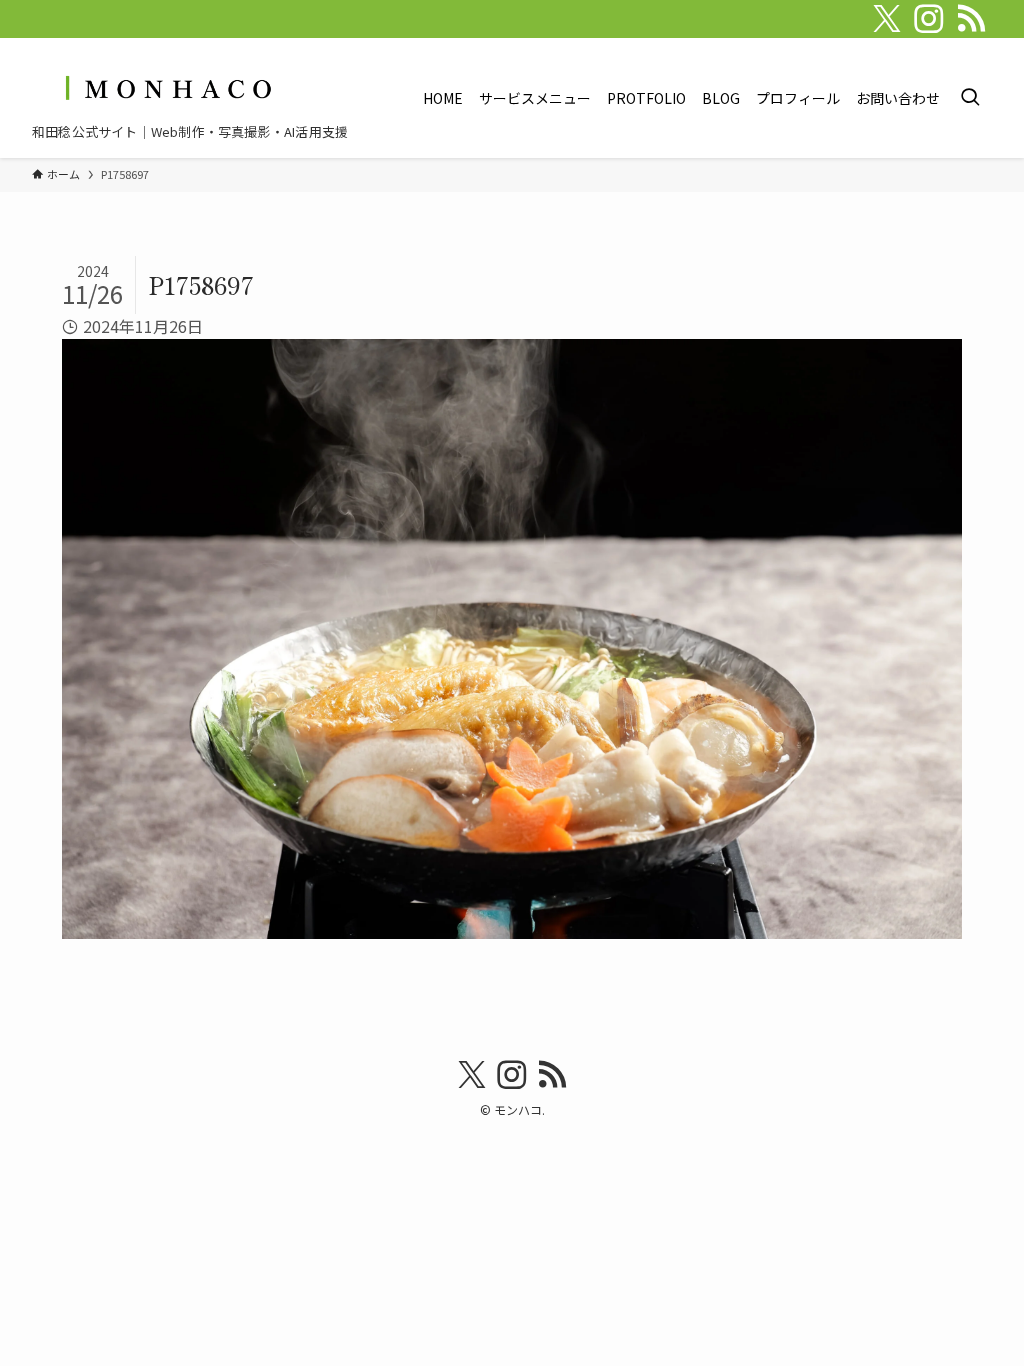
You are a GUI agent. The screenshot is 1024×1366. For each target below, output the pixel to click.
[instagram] (929, 19)
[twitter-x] (887, 19)
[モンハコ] (166, 87)
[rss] (971, 19)
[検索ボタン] (970, 98)
